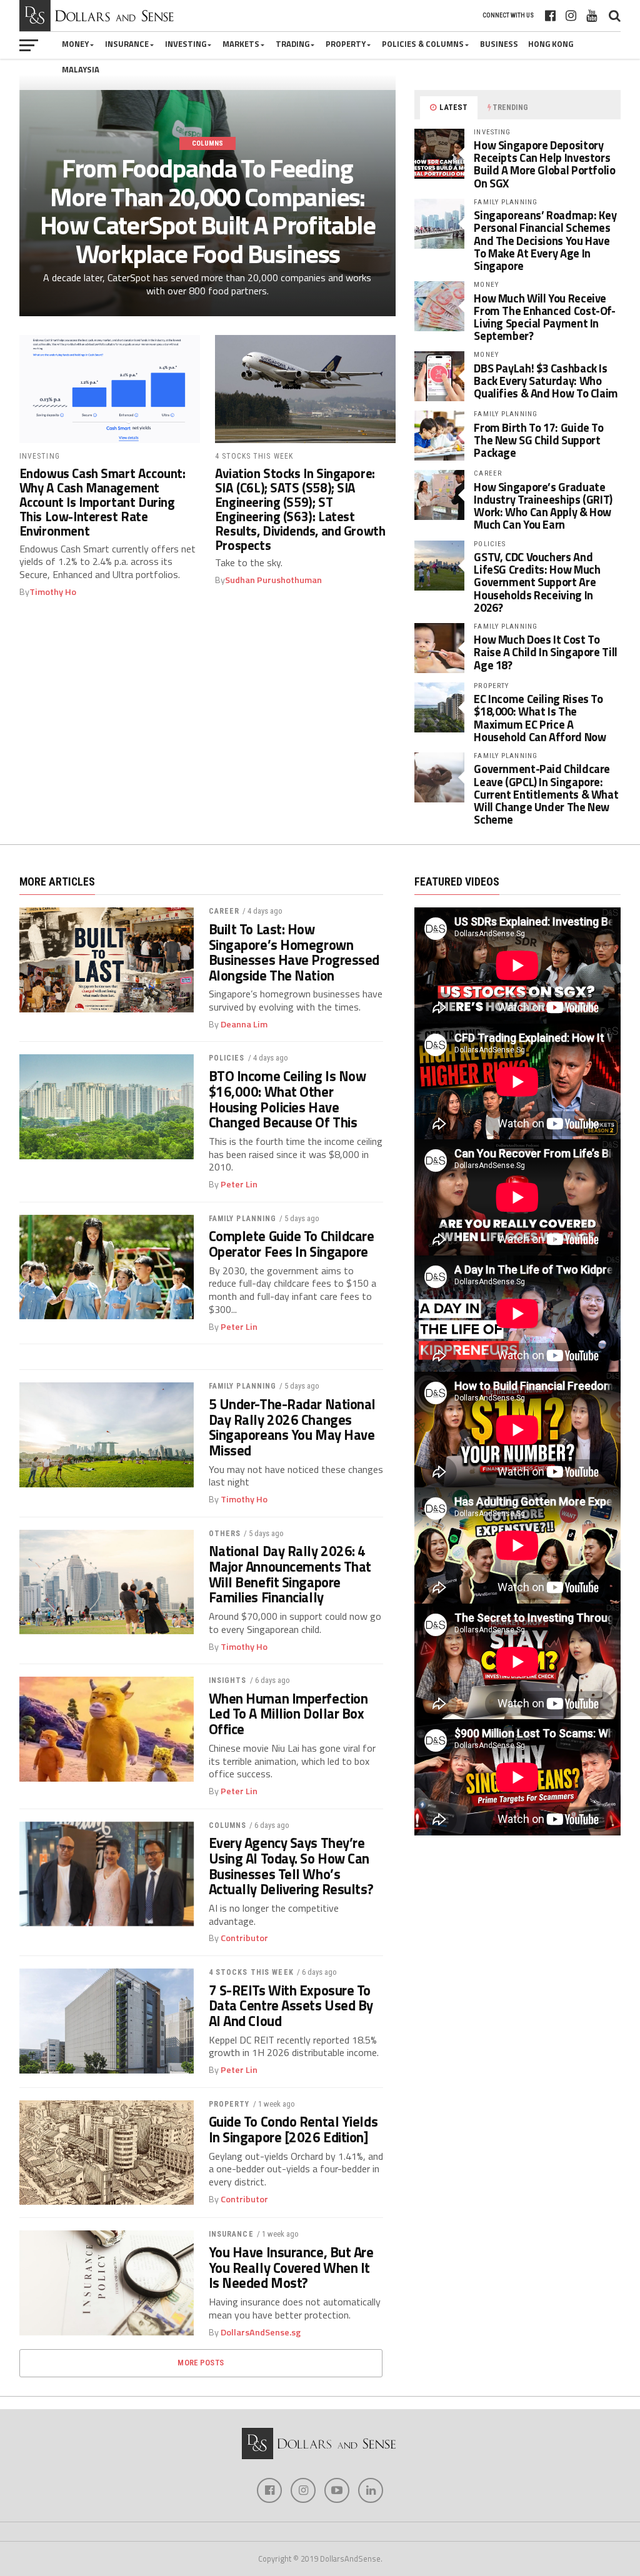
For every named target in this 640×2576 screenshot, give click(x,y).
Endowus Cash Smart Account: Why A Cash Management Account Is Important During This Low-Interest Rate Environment (102, 502)
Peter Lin (239, 1184)
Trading (292, 44)
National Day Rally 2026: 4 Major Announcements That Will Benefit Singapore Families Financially (290, 1575)
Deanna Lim (244, 1024)
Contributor (244, 1938)
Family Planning (243, 1219)
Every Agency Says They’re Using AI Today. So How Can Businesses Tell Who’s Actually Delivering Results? (291, 1866)
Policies (227, 1058)
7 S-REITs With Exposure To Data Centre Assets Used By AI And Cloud (291, 2006)
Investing (186, 44)
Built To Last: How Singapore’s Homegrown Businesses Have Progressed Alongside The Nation (294, 953)
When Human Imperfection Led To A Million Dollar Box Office (288, 1714)
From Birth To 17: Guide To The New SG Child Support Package (538, 440)
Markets (241, 44)
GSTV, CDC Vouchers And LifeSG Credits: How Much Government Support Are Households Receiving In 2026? (537, 582)
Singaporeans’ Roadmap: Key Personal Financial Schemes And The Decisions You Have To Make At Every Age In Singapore (545, 240)
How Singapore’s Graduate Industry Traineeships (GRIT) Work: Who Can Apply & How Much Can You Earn (543, 506)
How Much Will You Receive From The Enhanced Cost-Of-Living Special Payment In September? (544, 317)
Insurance (127, 44)
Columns (228, 1825)
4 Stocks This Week (251, 1972)
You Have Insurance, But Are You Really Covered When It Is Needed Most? (291, 2268)
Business (499, 44)
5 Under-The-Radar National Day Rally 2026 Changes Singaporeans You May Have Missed (292, 1428)
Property (346, 44)
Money (75, 44)
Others (225, 1534)
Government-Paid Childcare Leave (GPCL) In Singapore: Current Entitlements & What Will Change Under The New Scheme (546, 794)
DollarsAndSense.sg (261, 2332)
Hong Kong (551, 44)
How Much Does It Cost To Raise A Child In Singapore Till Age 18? (546, 652)
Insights (228, 1680)
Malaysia (81, 69)
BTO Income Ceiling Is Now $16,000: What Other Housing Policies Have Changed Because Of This (287, 1100)
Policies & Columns (423, 44)
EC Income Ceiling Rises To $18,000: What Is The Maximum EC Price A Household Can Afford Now (540, 718)
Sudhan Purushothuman (273, 580)
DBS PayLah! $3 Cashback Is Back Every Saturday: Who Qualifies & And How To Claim (546, 381)
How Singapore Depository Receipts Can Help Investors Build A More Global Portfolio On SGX (544, 164)
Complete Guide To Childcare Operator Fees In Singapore (292, 1244)
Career (224, 911)
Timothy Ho (53, 592)
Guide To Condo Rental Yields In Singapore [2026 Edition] (293, 2129)
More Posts (201, 2363)
